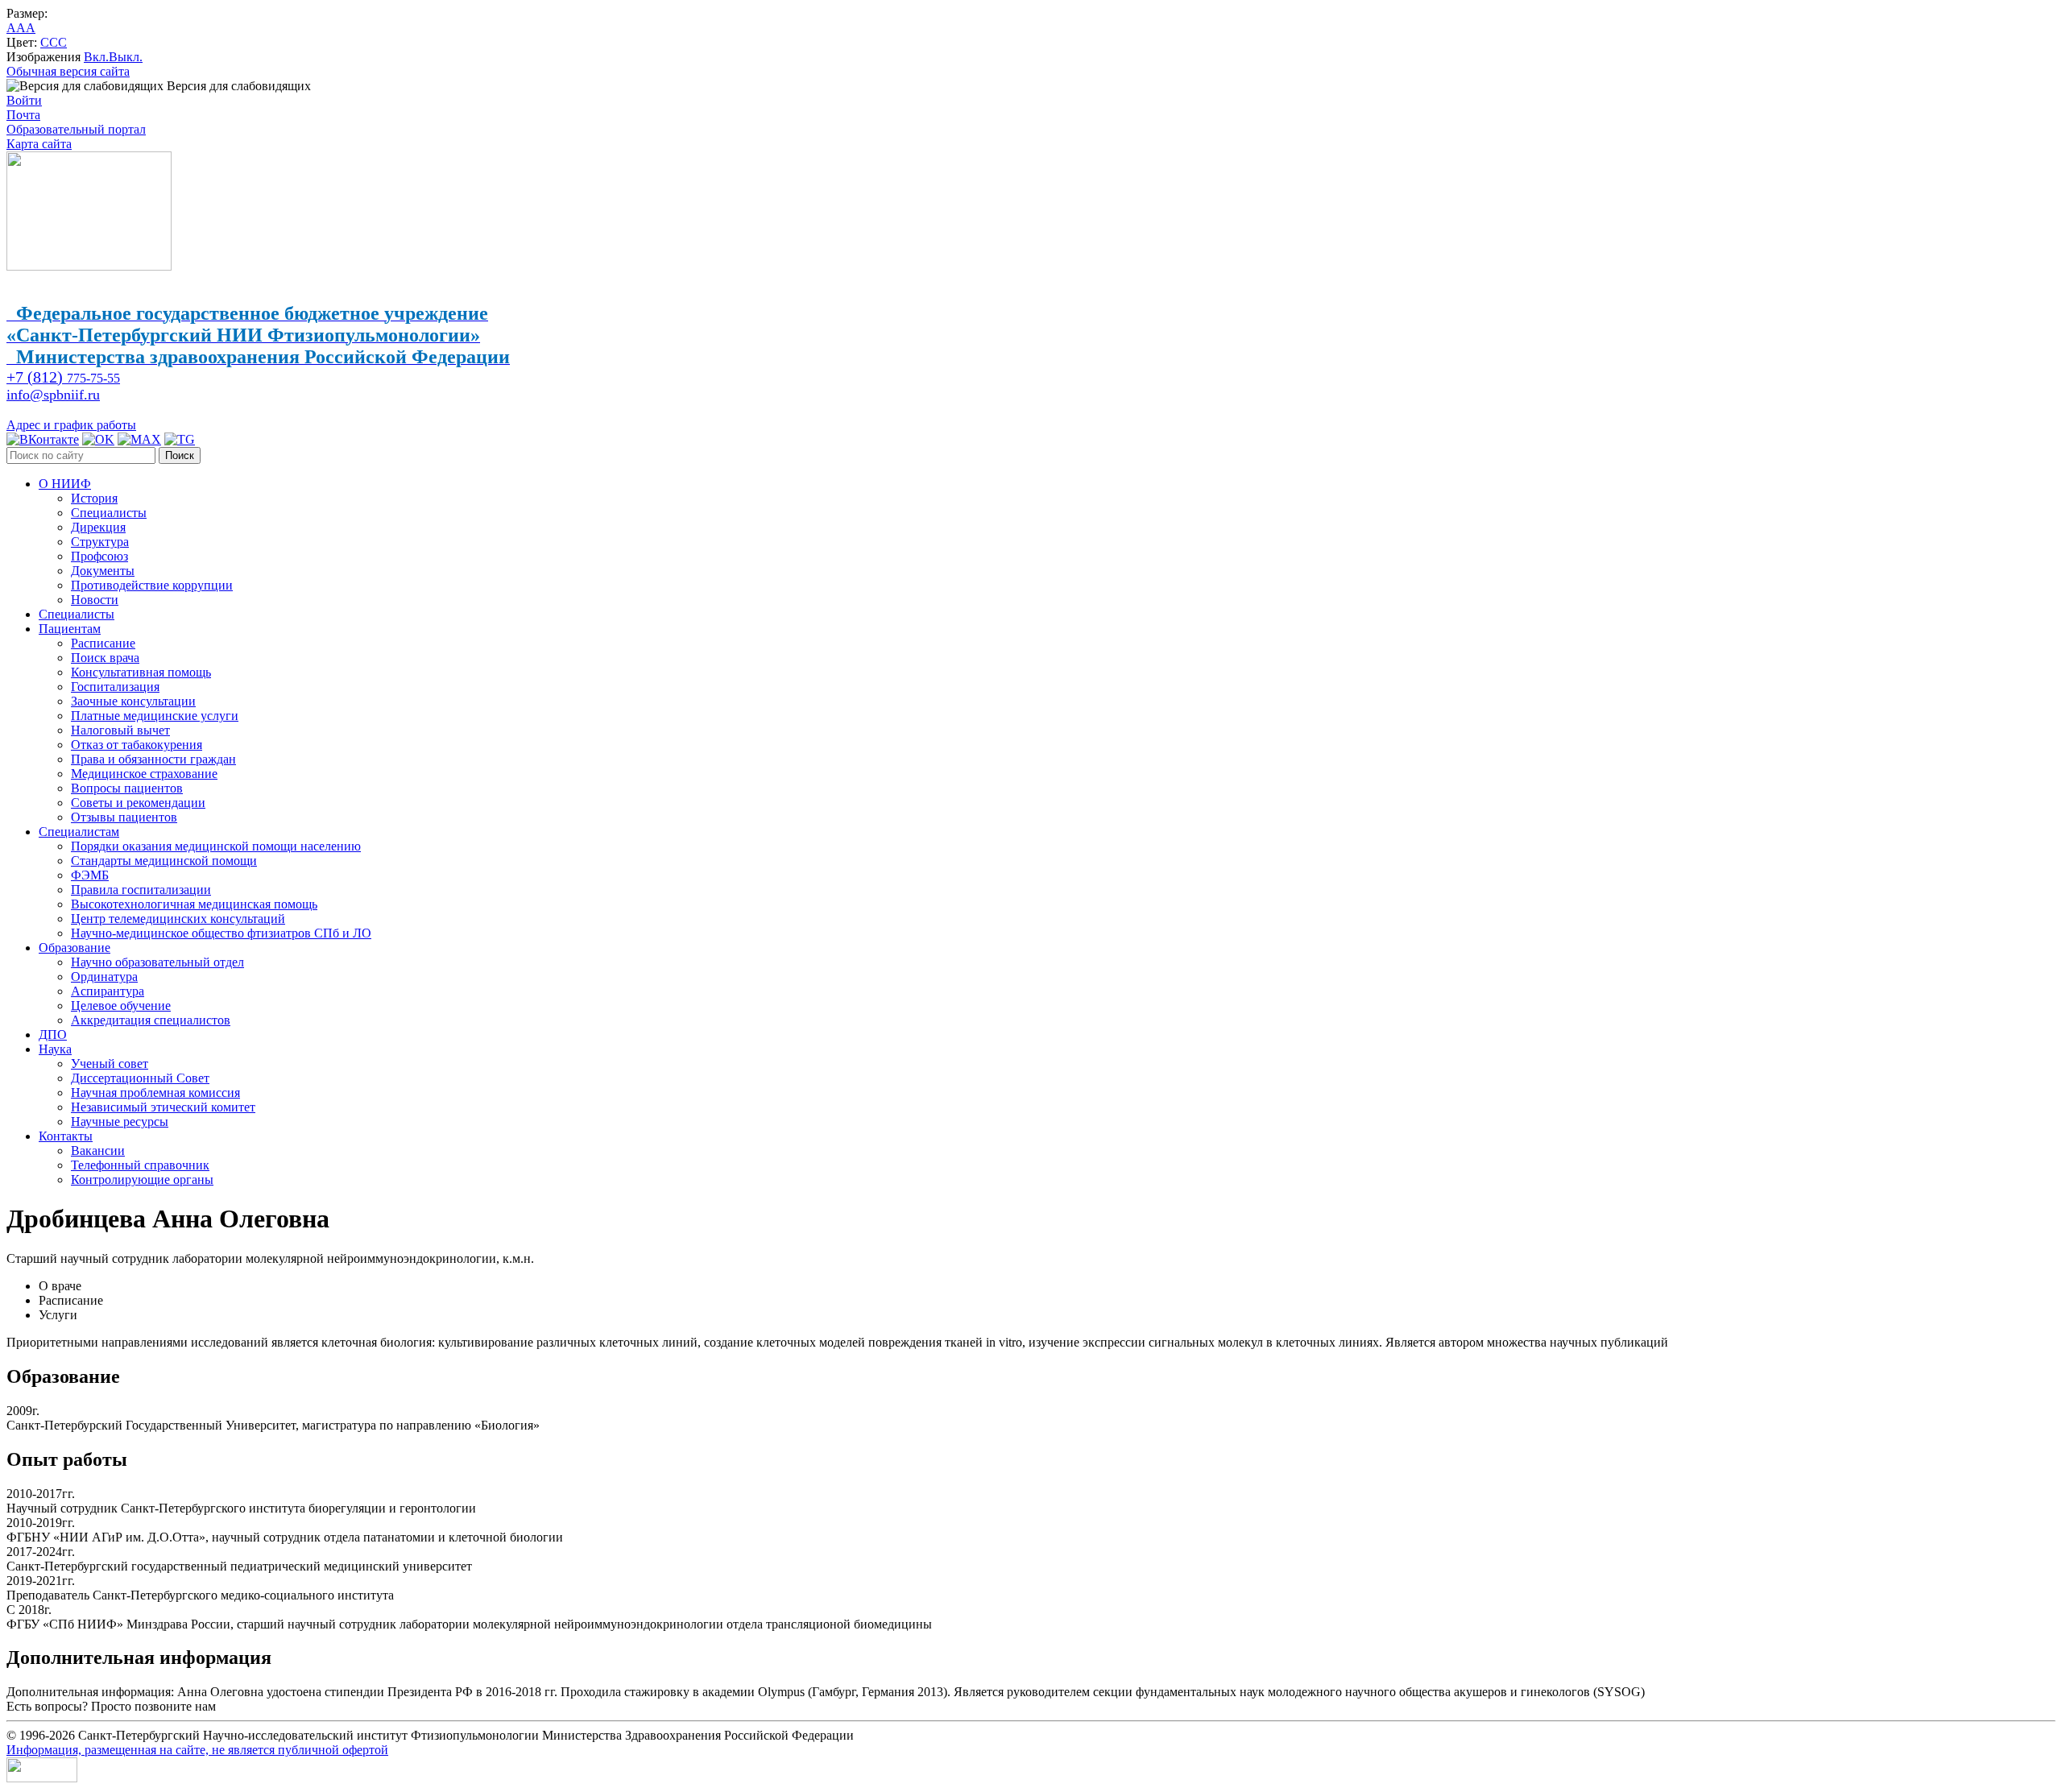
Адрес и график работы (71, 425)
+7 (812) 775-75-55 (269, 1706)
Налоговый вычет (120, 730)
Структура (100, 542)
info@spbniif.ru (53, 395)
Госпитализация (115, 687)
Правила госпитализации (141, 890)
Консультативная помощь (141, 672)
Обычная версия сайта (68, 71)
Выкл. (126, 57)
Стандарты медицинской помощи (164, 861)
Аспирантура (108, 991)
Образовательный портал (76, 129)
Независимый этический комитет (163, 1107)
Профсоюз (99, 556)
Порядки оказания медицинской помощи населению (216, 846)
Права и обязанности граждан (153, 759)
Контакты (66, 1136)
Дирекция (98, 527)
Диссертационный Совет (140, 1078)
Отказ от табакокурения (137, 745)
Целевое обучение (121, 1006)
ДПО (53, 1035)
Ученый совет (110, 1064)
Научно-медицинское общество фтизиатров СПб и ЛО (221, 933)
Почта (23, 115)
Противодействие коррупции (152, 585)
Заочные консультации (133, 701)
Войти (24, 100)
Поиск (180, 455)
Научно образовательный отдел (157, 962)
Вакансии (98, 1151)
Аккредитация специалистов (151, 1020)
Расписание (103, 643)
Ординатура (104, 977)
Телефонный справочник (140, 1165)
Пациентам (70, 629)
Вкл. (96, 57)
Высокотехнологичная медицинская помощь (194, 904)
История (94, 498)
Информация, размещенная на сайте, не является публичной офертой (197, 1750)
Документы (103, 571)
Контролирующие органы (142, 1179)
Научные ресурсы (120, 1122)
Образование (75, 948)
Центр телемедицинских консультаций (178, 919)
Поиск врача (105, 658)
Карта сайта (39, 144)
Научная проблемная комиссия (155, 1093)
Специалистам (79, 832)
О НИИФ (65, 484)
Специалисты (109, 513)
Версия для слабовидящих (237, 86)
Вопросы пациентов (127, 788)
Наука (55, 1049)
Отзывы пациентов (124, 817)
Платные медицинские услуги (155, 716)
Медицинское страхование (144, 774)
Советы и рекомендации (138, 803)
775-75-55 (63, 378)
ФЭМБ (90, 875)
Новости (95, 600)
